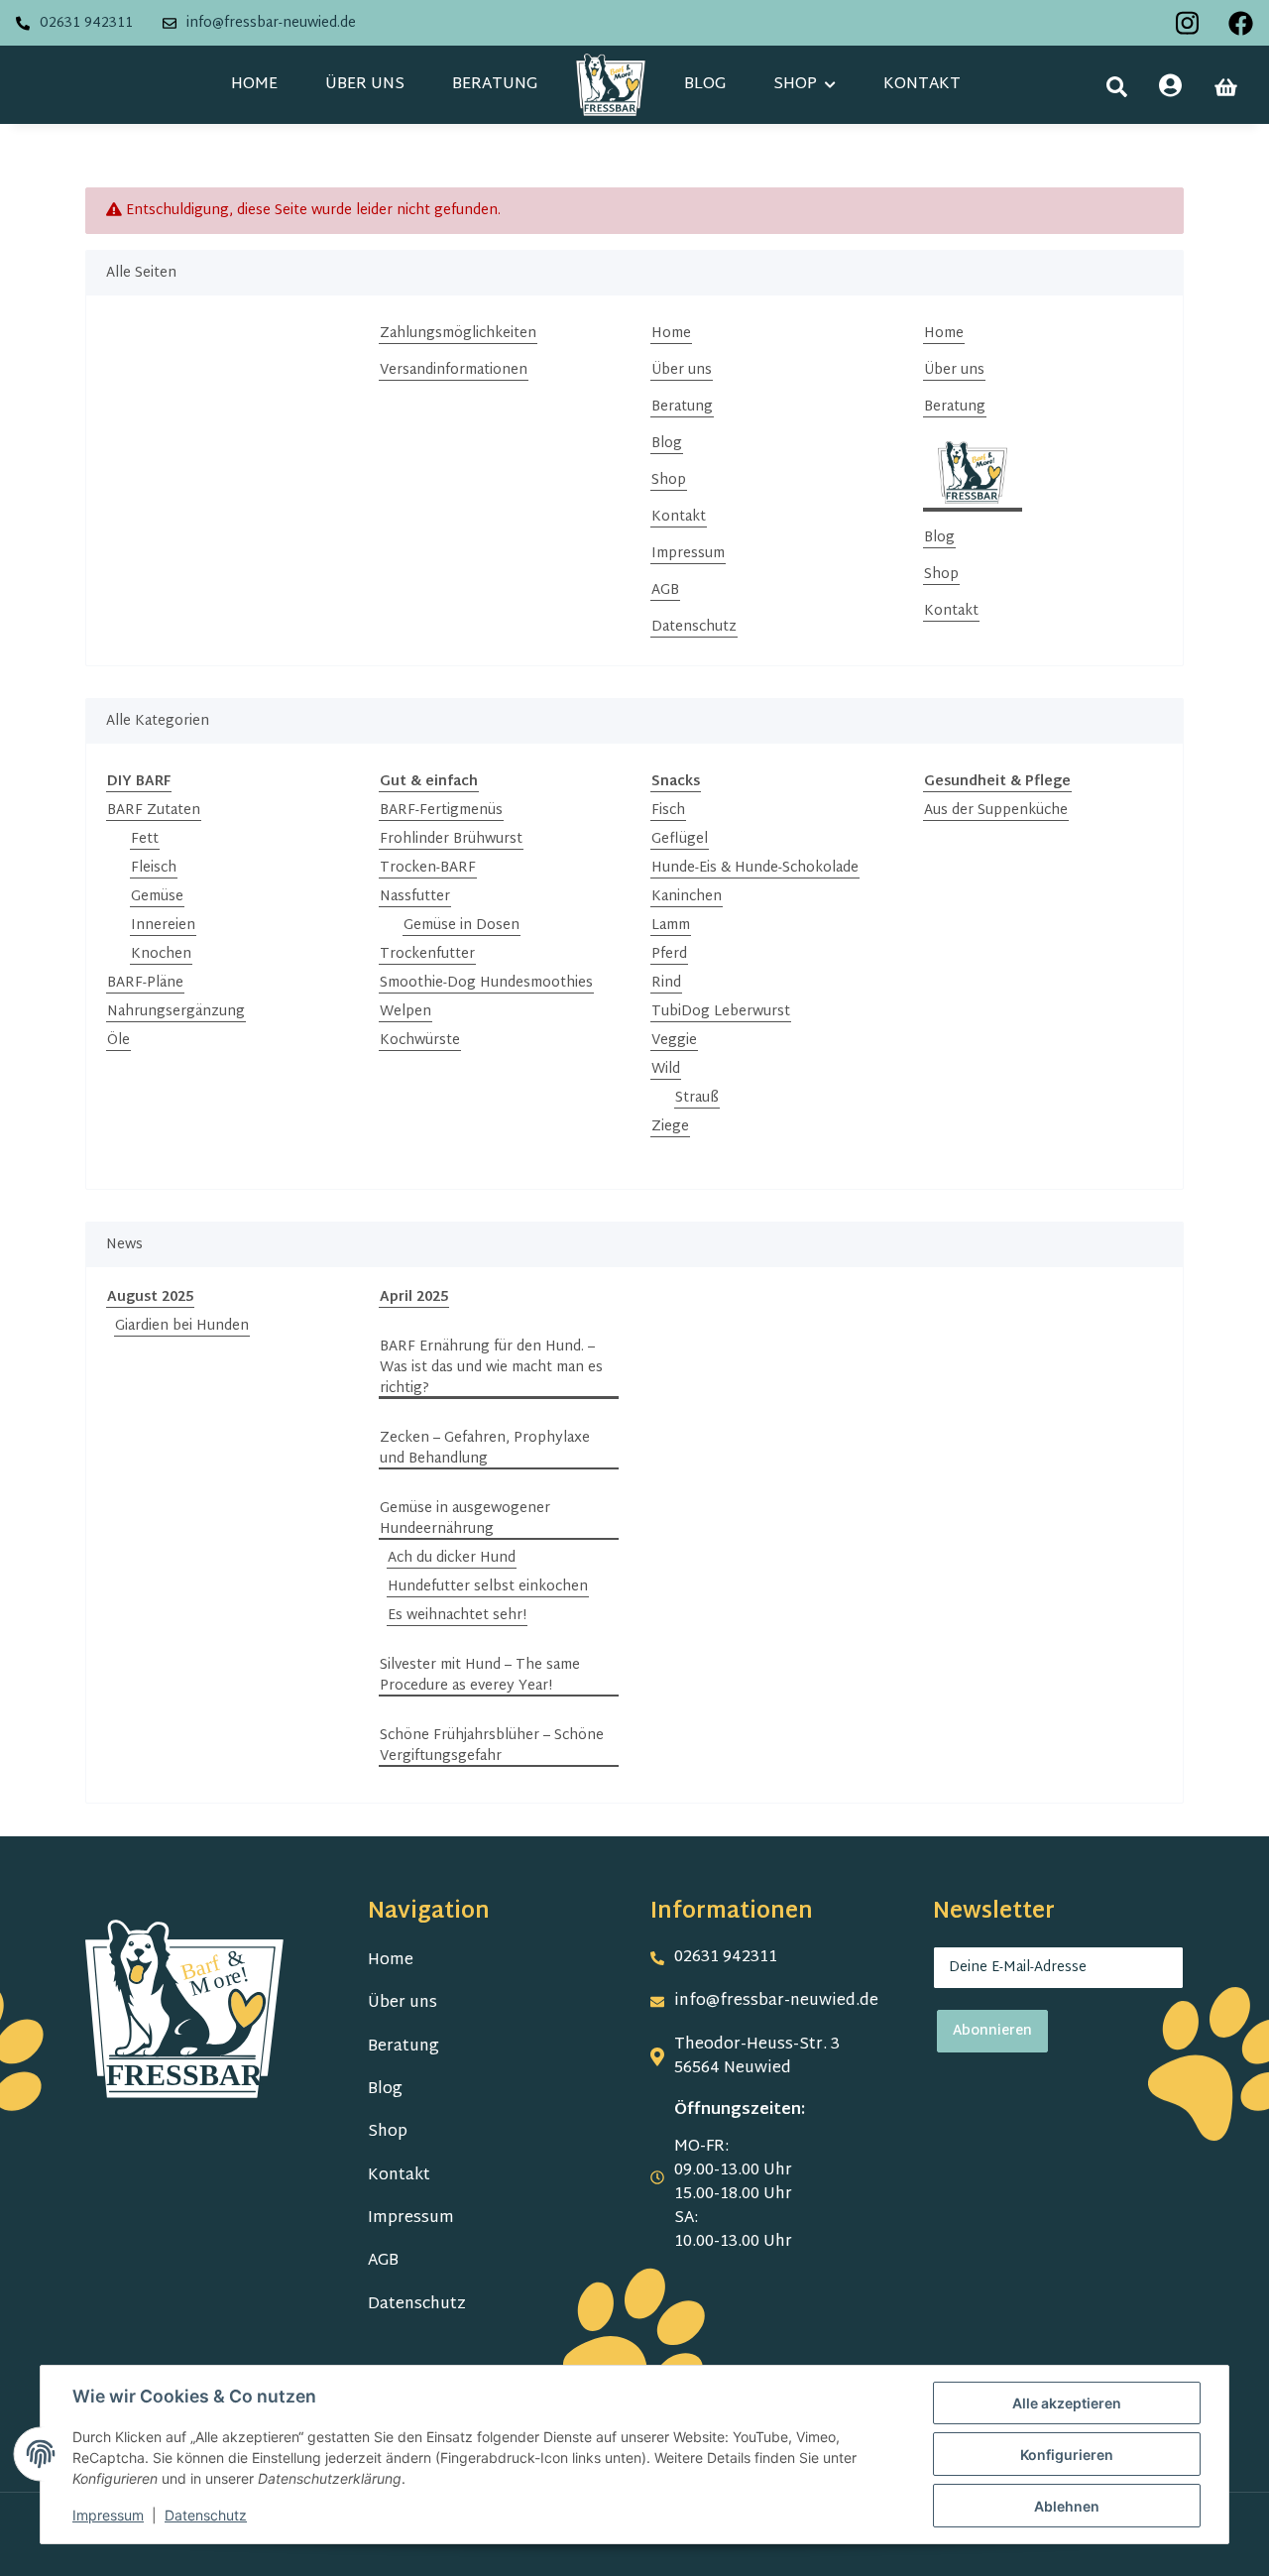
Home (254, 85)
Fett (145, 839)
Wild (666, 1069)
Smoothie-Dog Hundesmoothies (486, 983)
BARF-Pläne (145, 983)
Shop (669, 480)
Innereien (163, 926)
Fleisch (154, 868)
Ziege (670, 1127)
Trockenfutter (427, 954)
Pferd (669, 954)
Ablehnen (1067, 2506)
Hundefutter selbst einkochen (488, 1587)
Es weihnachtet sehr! (457, 1616)
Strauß (697, 1098)
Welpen (405, 1012)
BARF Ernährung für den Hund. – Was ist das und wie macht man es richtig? (491, 1368)
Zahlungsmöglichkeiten (458, 334)
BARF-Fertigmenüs (441, 811)
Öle (118, 1041)
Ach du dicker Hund (452, 1558)
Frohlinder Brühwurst (451, 839)
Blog (705, 85)
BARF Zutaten (154, 811)
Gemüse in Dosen (461, 926)
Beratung (495, 85)
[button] (1117, 87)
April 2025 (414, 1297)
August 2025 (150, 1297)
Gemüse (157, 897)
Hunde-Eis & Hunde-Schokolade (755, 868)
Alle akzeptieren (1067, 2403)
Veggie (674, 1041)
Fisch (668, 811)
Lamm (671, 926)
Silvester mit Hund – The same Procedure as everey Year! (480, 1676)
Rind (666, 983)
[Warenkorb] (1226, 87)
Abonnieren (992, 2031)
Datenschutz (694, 627)
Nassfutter (415, 897)
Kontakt (922, 85)
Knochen (161, 954)
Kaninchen (687, 897)
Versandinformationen (454, 370)
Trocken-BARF (428, 868)
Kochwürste (420, 1041)
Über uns (365, 85)
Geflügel (680, 839)
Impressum (688, 554)
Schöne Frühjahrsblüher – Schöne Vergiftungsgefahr (492, 1746)
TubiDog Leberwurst (721, 1012)
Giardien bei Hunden (182, 1326)
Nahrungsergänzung (176, 1012)
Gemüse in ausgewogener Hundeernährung (465, 1519)
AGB (665, 590)
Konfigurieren (1067, 2455)
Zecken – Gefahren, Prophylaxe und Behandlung (485, 1449)
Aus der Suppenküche (996, 811)
